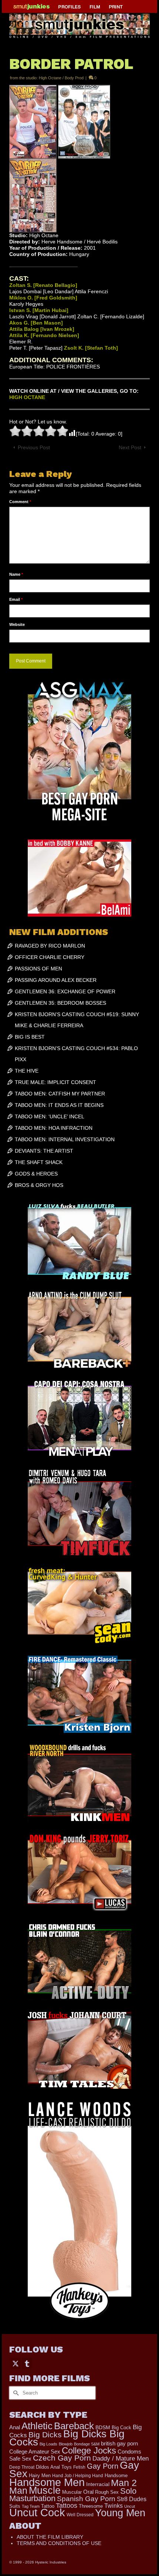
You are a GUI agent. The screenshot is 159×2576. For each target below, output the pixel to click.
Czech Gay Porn (62, 2458)
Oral (88, 2492)
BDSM (103, 2427)
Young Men (120, 2513)
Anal (15, 2427)
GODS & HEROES (36, 1174)
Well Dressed (80, 2515)
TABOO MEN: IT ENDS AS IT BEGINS (59, 1105)
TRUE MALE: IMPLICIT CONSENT (55, 1082)
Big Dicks (45, 2435)
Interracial (98, 2484)
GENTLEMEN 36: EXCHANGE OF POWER (65, 991)
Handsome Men (47, 2482)
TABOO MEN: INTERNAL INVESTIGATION (65, 1139)
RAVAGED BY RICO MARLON (50, 946)
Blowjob (66, 2444)
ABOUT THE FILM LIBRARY (50, 2537)
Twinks (114, 2506)
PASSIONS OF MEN (38, 969)
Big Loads (48, 2444)
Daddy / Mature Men (121, 2459)
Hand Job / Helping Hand (78, 2476)
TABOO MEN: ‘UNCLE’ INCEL (50, 1116)
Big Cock (121, 2428)
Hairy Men (40, 2475)
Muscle (45, 2490)
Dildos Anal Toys (54, 2467)
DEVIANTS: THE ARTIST (44, 1151)
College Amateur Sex (35, 2452)
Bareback (74, 2426)
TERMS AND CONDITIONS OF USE (59, 2543)
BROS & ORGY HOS (39, 1185)
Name (16, 574)
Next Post (130, 447)
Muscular (72, 2492)
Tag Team (31, 2506)
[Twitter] (16, 2363)
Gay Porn (103, 2466)
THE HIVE (27, 1071)
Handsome (116, 2476)
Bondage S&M (87, 2444)
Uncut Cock (37, 2513)
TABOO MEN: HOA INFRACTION (54, 1128)
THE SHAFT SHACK (39, 1162)
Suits (15, 2506)
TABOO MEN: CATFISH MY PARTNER (60, 1094)
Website (17, 624)
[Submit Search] (15, 2393)
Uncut (130, 2506)
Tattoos (67, 2506)
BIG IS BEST (30, 1037)
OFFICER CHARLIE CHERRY (50, 957)
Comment (20, 502)
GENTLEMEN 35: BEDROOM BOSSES (60, 1003)
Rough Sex (107, 2492)
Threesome (91, 2506)
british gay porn (119, 2444)
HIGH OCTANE (27, 397)
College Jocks (89, 2450)
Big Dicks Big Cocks (67, 2438)
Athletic (37, 2426)
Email (16, 599)
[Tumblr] (27, 2363)
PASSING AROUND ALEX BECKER (56, 980)
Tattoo (48, 2506)
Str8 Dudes (132, 2499)
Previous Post (34, 447)
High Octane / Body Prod (61, 78)
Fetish (79, 2467)
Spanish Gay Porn (86, 2499)
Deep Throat (22, 2467)
